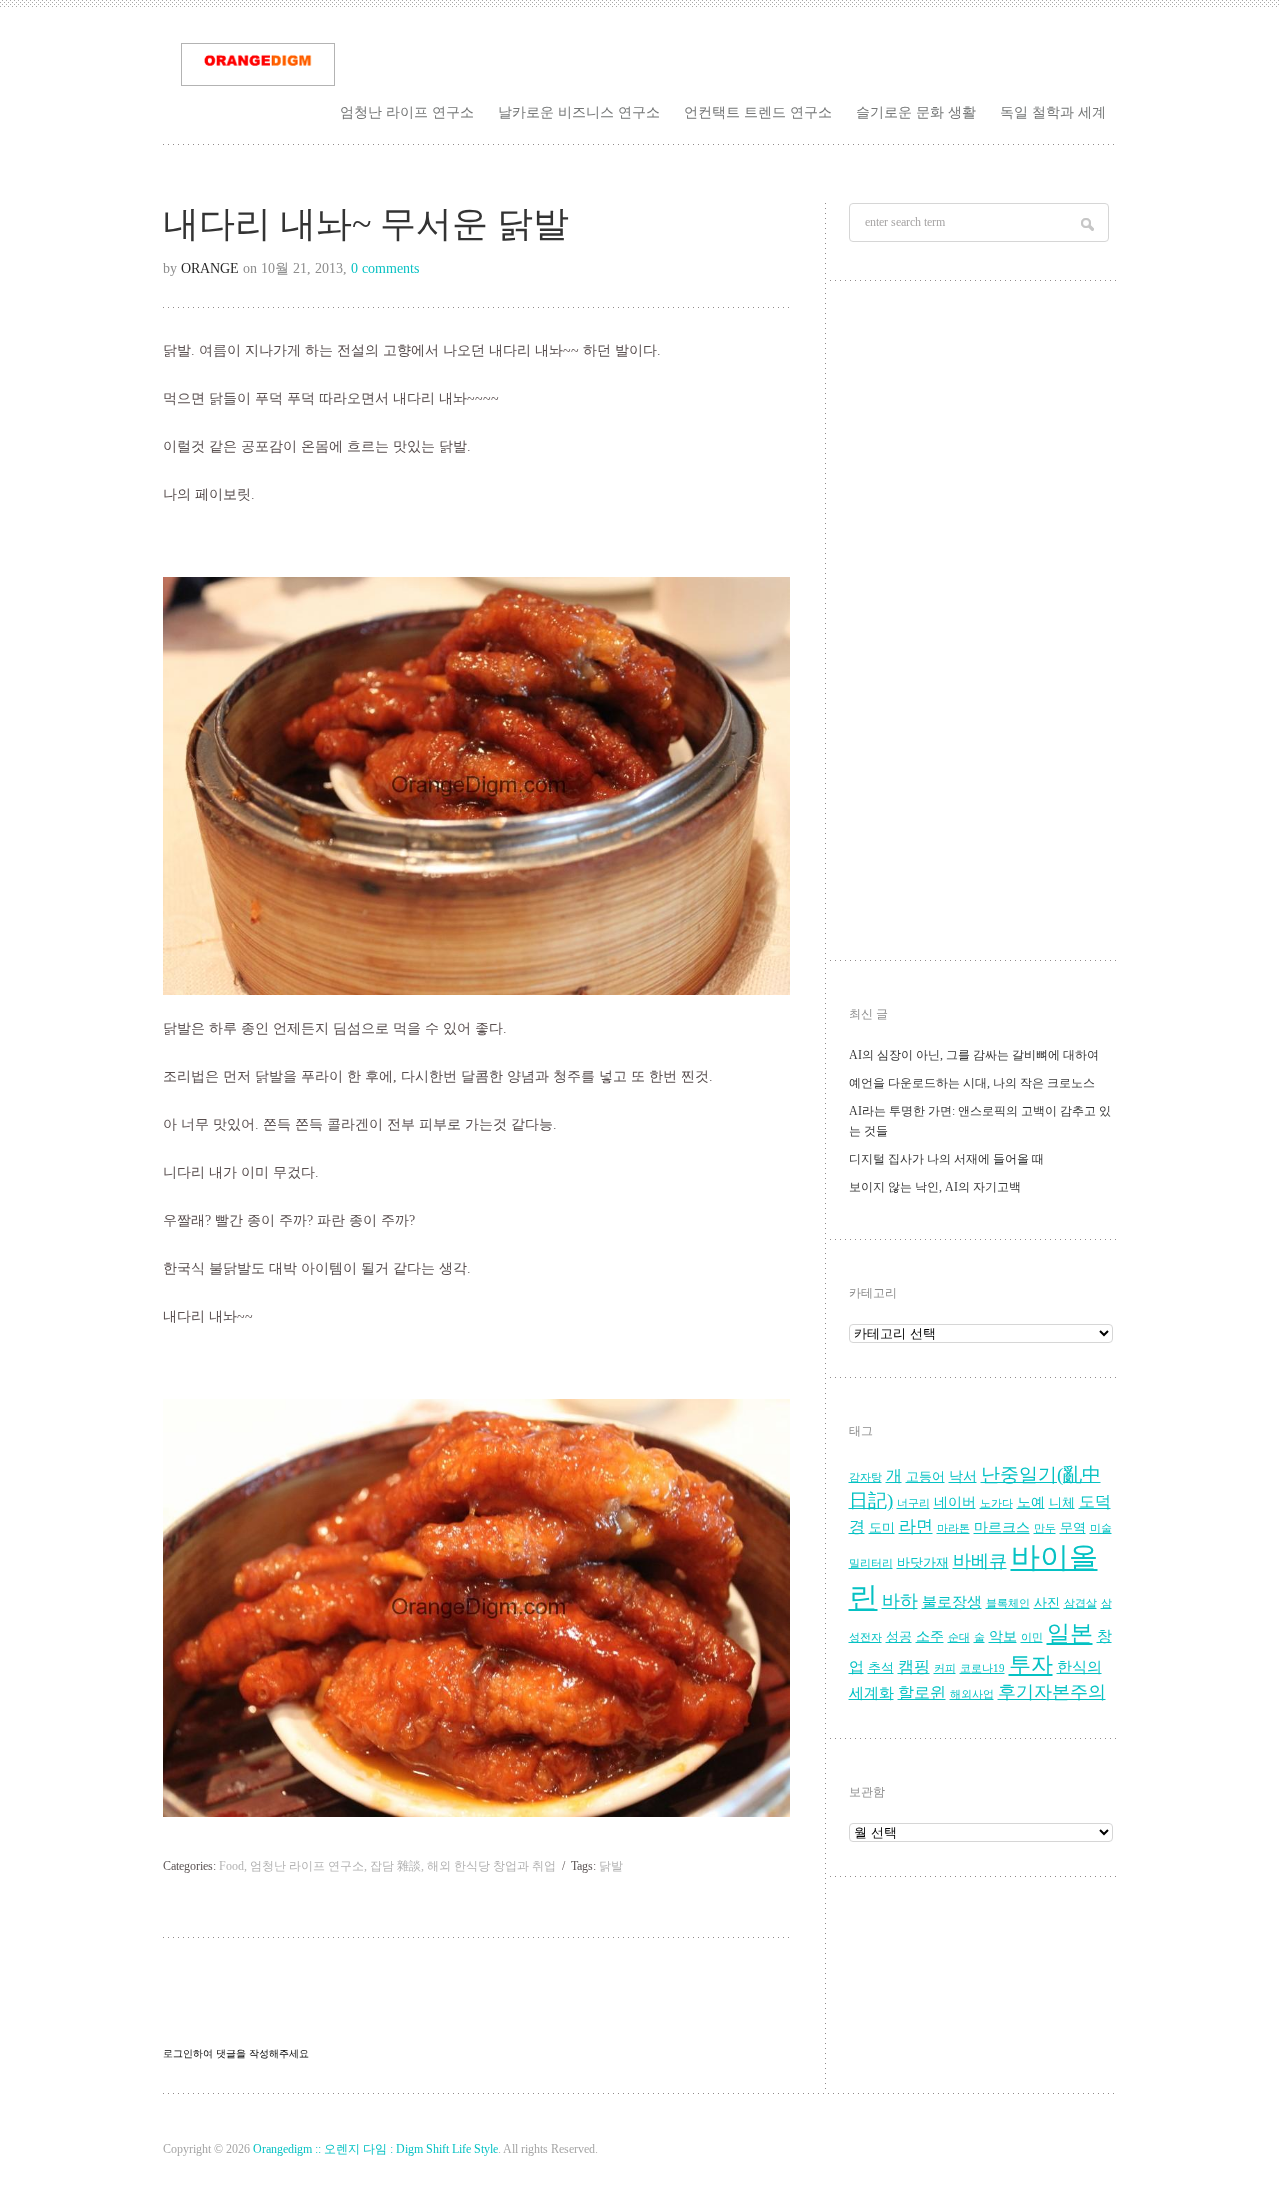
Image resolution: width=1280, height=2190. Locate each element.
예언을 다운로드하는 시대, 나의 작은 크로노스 (972, 1083)
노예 (1031, 1502)
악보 (1003, 1636)
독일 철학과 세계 (1053, 112)
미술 (1101, 1528)
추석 (881, 1668)
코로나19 (982, 1668)
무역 (1073, 1528)
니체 (1062, 1503)
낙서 (963, 1476)
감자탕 (865, 1477)
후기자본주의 (1052, 1692)
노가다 (996, 1503)
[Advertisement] (981, 626)
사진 (1047, 1603)
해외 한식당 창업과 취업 (491, 1866)
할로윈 (922, 1693)
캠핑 (914, 1667)
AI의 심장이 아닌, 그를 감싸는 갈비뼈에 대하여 (974, 1055)
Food (231, 1866)
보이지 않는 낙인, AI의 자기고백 (935, 1187)
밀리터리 (871, 1563)
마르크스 (1002, 1527)
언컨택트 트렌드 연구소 (758, 112)
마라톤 (953, 1528)
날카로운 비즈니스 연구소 (579, 112)
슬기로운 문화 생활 (916, 112)
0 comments (385, 268)
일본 (1070, 1633)
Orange (210, 268)
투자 (1031, 1664)
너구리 (913, 1503)
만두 (1045, 1528)
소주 (930, 1636)
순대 (959, 1637)
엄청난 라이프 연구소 (407, 112)
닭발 (611, 1866)
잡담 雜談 (395, 1866)
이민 (1032, 1637)
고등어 (925, 1477)
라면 (916, 1526)
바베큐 (980, 1561)
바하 (900, 1601)
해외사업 (972, 1694)
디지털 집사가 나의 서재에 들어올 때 (946, 1159)
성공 (899, 1637)
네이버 (955, 1502)
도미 (882, 1528)
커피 (945, 1668)
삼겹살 (1080, 1603)
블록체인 (1008, 1603)
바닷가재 (923, 1563)
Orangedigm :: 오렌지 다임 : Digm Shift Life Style (375, 2149)
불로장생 (952, 1601)
